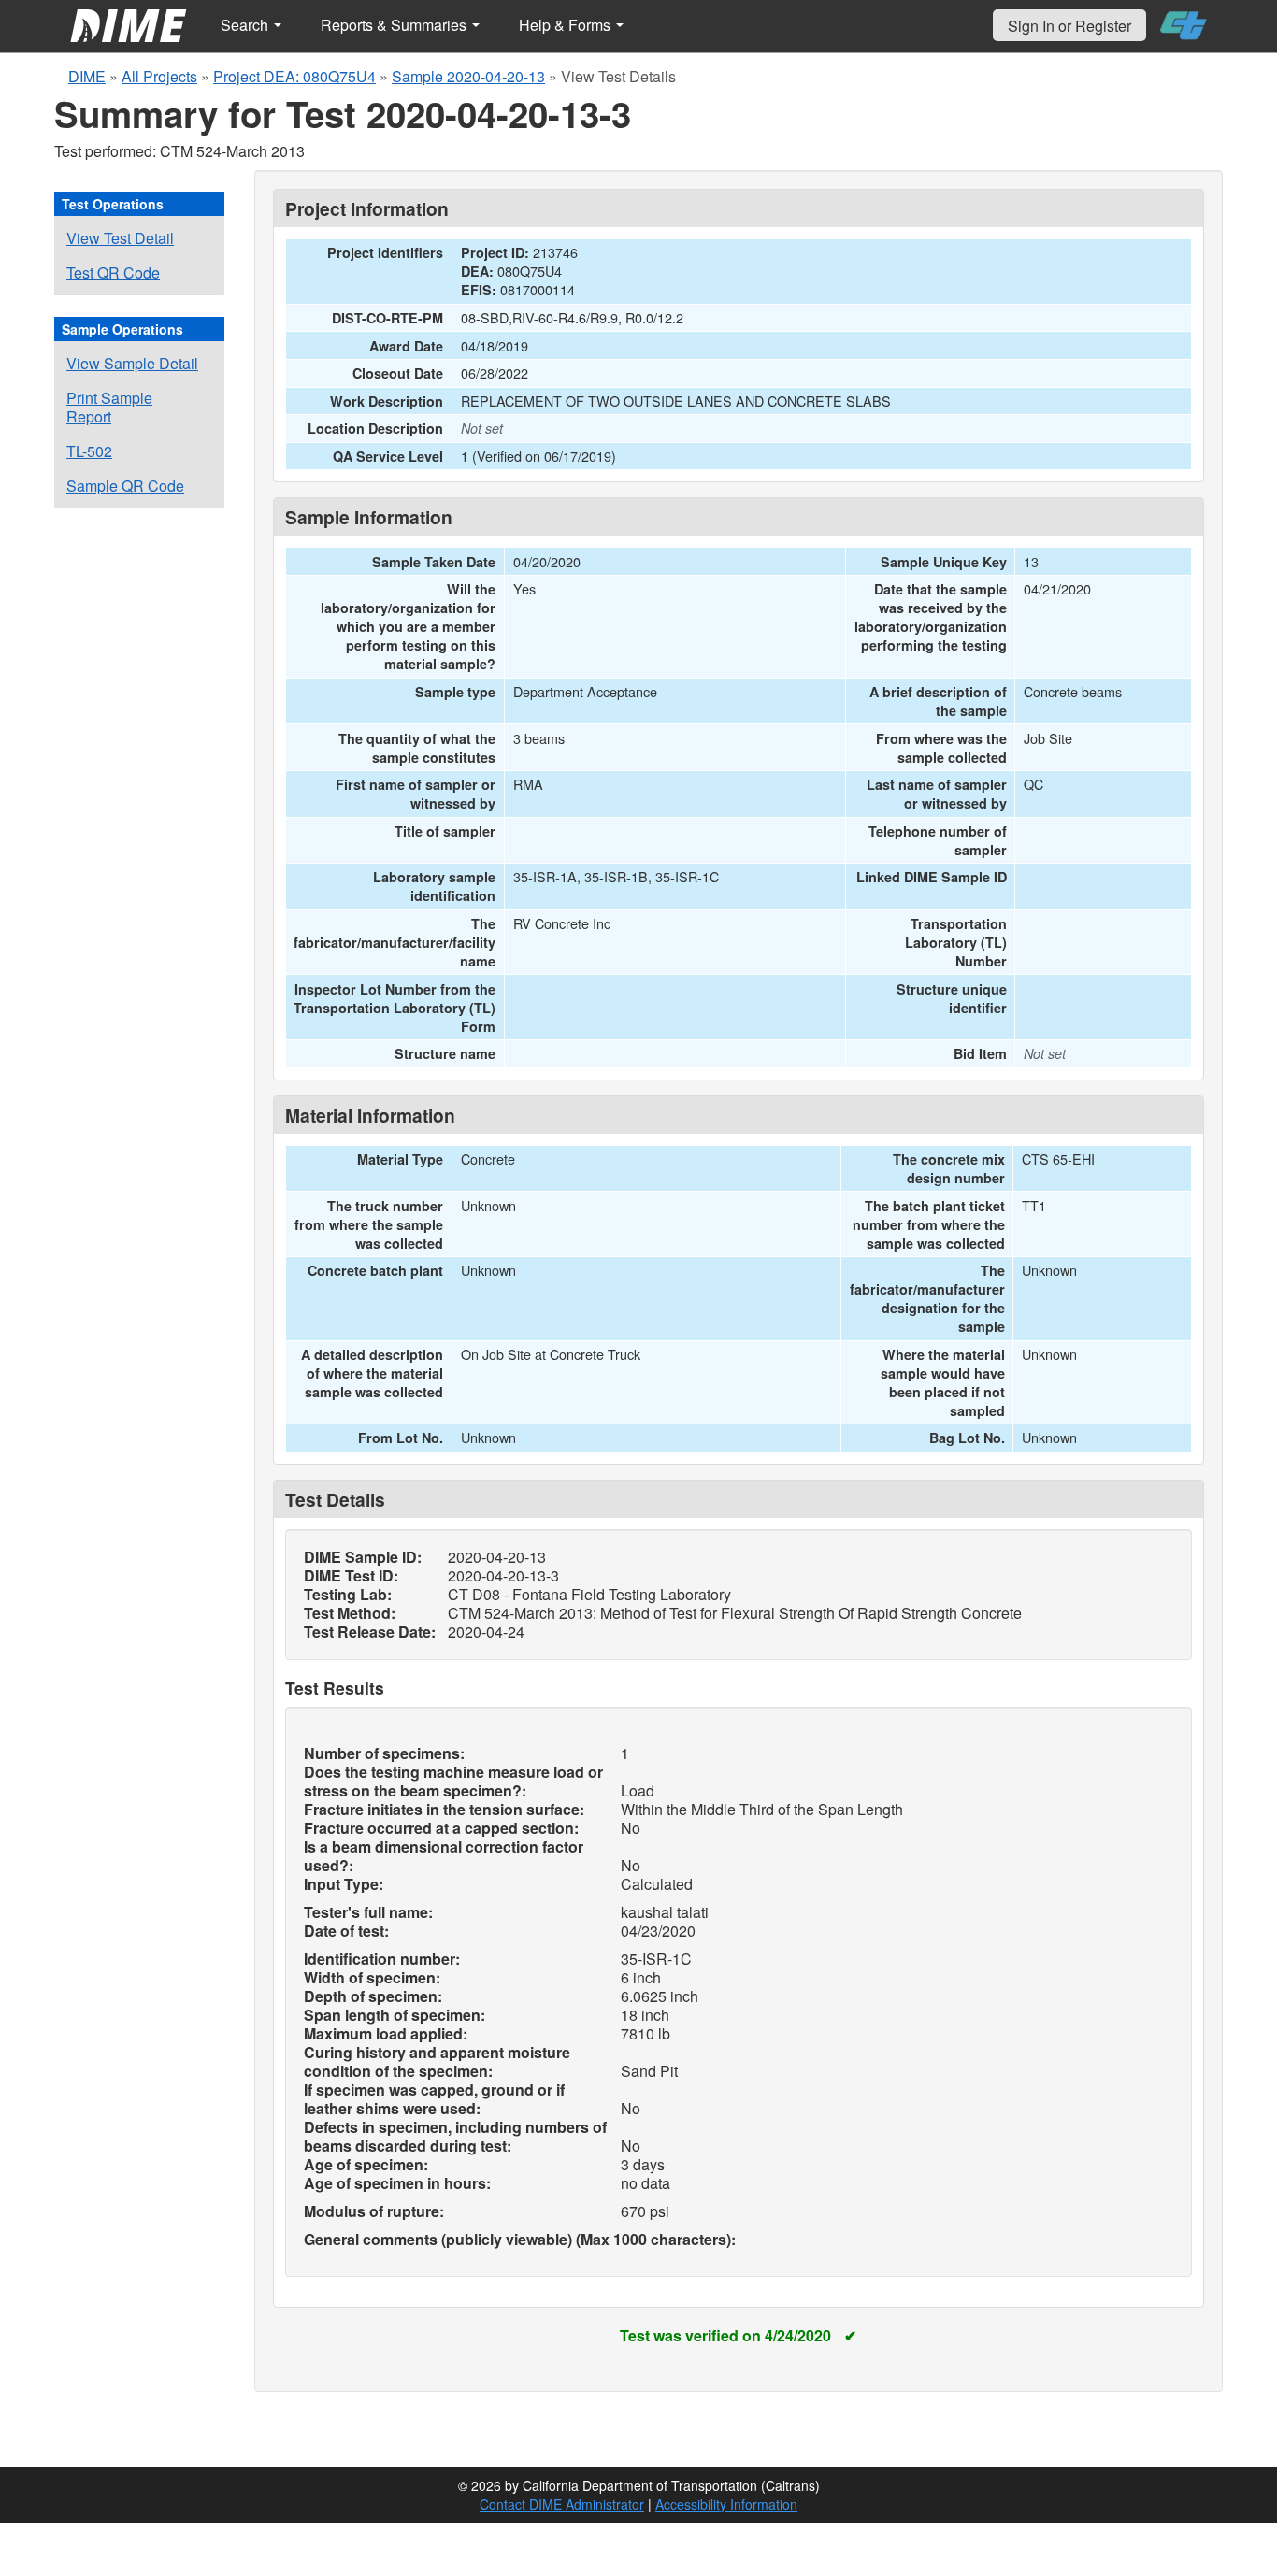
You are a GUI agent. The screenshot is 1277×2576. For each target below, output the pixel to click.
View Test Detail (120, 238)
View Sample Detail (132, 363)
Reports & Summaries (395, 25)
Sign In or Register (1069, 26)
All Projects (159, 76)
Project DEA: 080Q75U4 (294, 76)
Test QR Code (113, 272)
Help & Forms (567, 25)
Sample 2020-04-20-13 (468, 76)
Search (246, 25)
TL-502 (89, 451)
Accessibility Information (726, 2504)
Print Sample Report (109, 407)
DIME (87, 76)
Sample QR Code (125, 486)
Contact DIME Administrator (562, 2504)
